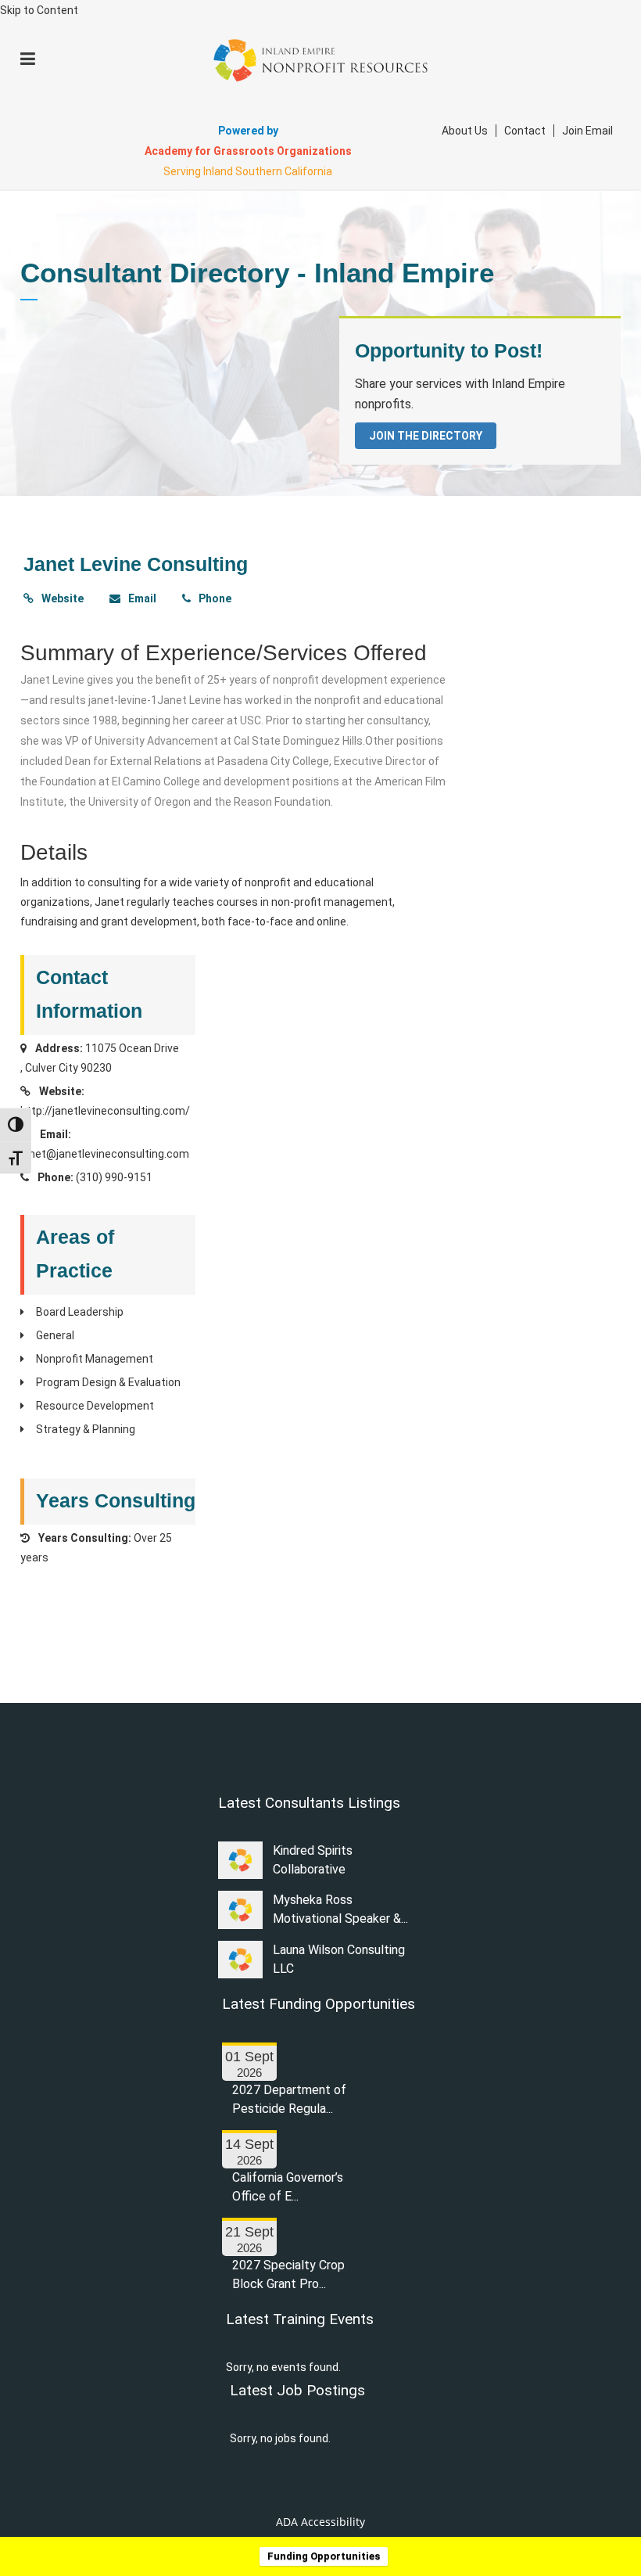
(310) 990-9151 (114, 1177)
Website (61, 598)
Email (141, 598)
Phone (214, 598)
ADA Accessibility (320, 2522)
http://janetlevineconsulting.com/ (105, 1111)
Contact (525, 131)
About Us (465, 131)
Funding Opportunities (324, 2556)
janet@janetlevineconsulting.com (105, 1154)
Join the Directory (426, 436)
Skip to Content (39, 10)
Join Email (587, 131)
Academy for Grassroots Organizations (248, 151)
